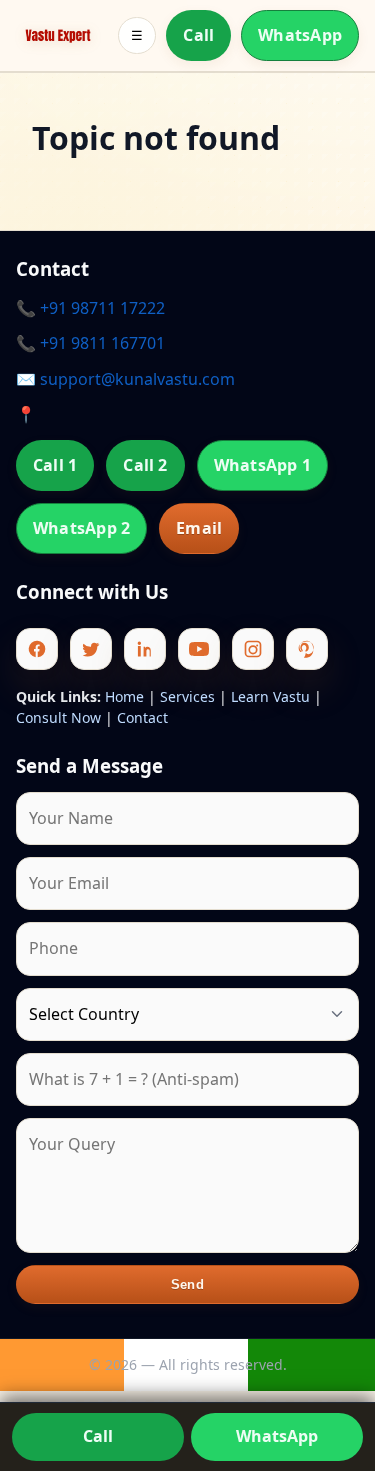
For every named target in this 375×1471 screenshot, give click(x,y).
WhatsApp (300, 35)
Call (198, 35)
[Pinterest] (307, 649)
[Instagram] (253, 649)
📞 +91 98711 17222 (90, 308)
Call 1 (55, 465)
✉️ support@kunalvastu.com (125, 379)
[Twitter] (91, 649)
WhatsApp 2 (81, 528)
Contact (142, 717)
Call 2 (145, 465)
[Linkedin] (145, 649)
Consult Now (58, 717)
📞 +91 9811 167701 (90, 343)
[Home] (58, 36)
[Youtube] (199, 649)
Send (187, 1284)
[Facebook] (37, 649)
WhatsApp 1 (262, 465)
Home (124, 696)
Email (199, 528)
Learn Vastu (270, 696)
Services (187, 696)
